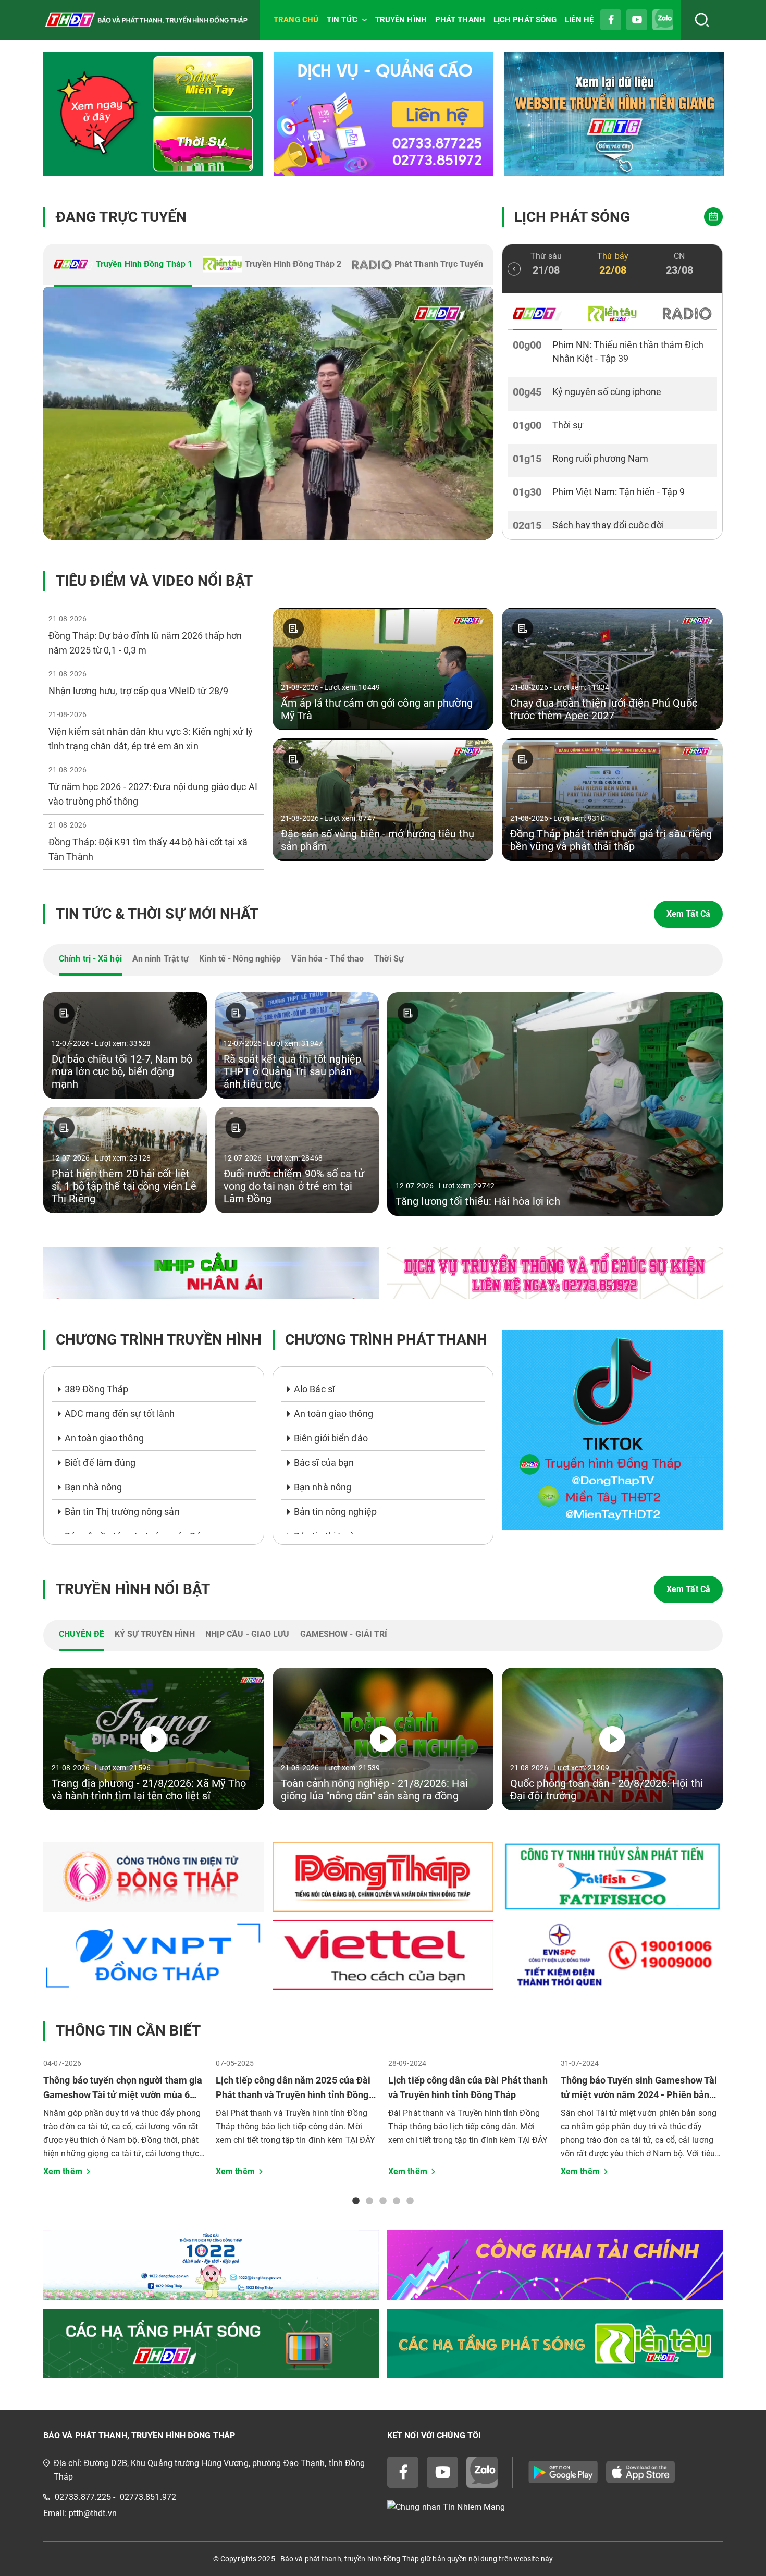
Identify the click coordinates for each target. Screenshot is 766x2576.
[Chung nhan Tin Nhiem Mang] (555, 2507)
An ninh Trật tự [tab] (161, 959)
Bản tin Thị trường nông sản (122, 1512)
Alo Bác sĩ (314, 1389)
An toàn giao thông (104, 1438)
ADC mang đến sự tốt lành (120, 1414)
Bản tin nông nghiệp (335, 1512)
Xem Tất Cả (688, 914)
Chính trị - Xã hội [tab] (90, 959)
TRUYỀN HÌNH (401, 20)
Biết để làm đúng (100, 1463)
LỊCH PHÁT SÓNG (525, 20)
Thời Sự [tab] (389, 959)
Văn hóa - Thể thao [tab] (328, 959)
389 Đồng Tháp (96, 1389)
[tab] (123, 265)
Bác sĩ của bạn (324, 1463)
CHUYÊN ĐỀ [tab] (82, 1634)
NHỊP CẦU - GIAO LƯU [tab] (248, 1634)
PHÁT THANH (460, 20)
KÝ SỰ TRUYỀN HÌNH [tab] (155, 1634)
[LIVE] (268, 413)
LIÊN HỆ (579, 20)
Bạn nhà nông (93, 1487)
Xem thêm (63, 2171)
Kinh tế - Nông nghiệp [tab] (240, 959)
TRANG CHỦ (296, 20)
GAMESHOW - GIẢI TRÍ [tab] (344, 1634)
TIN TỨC (342, 20)
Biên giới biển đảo (331, 1438)
